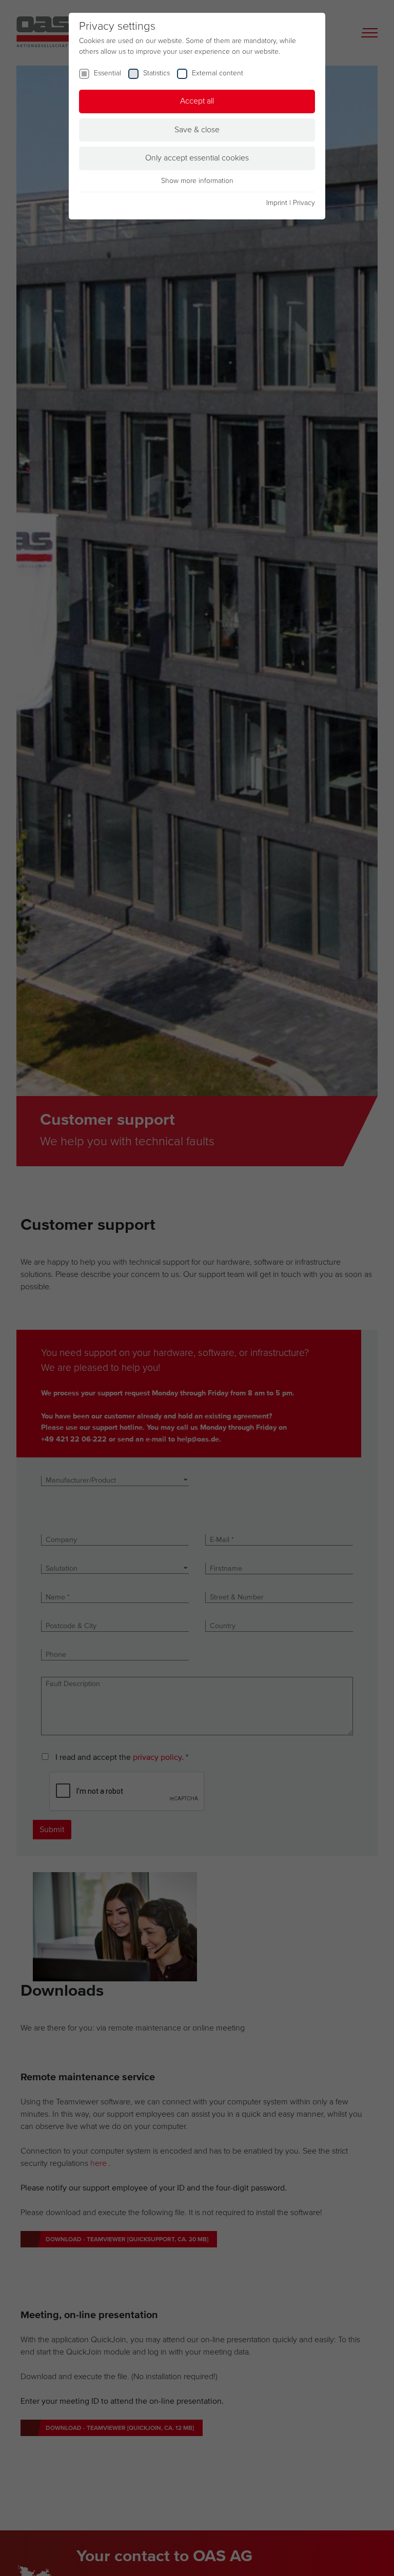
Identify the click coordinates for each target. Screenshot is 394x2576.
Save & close (197, 130)
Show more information (197, 181)
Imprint (277, 203)
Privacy (304, 203)
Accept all (197, 101)
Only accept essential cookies (197, 158)
